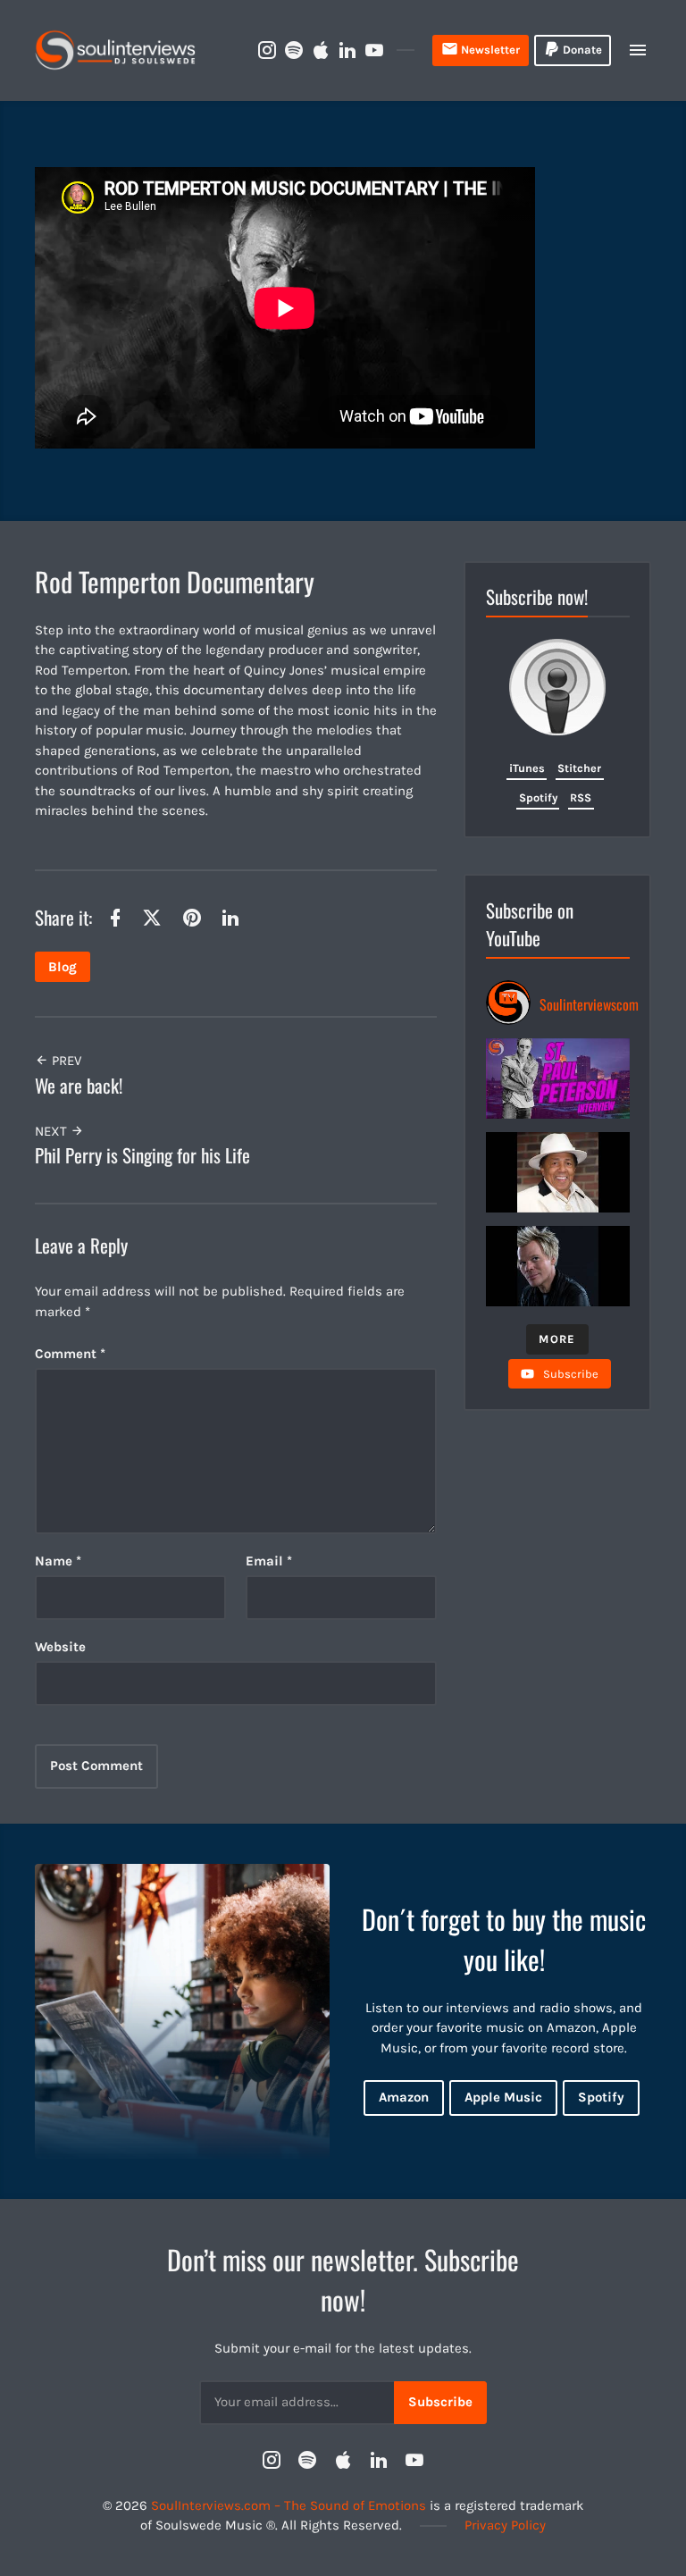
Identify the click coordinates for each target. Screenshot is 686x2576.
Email (269, 1561)
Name (58, 1561)
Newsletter (490, 50)
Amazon (404, 2097)
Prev (65, 1061)
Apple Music (503, 2097)
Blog (63, 967)
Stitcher (579, 768)
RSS (581, 797)
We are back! (79, 1085)
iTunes (527, 768)
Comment (70, 1354)
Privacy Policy (505, 2525)
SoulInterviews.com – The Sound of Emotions (289, 2505)
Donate (582, 50)
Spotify (538, 797)
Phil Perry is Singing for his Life (142, 1155)
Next (53, 1131)
